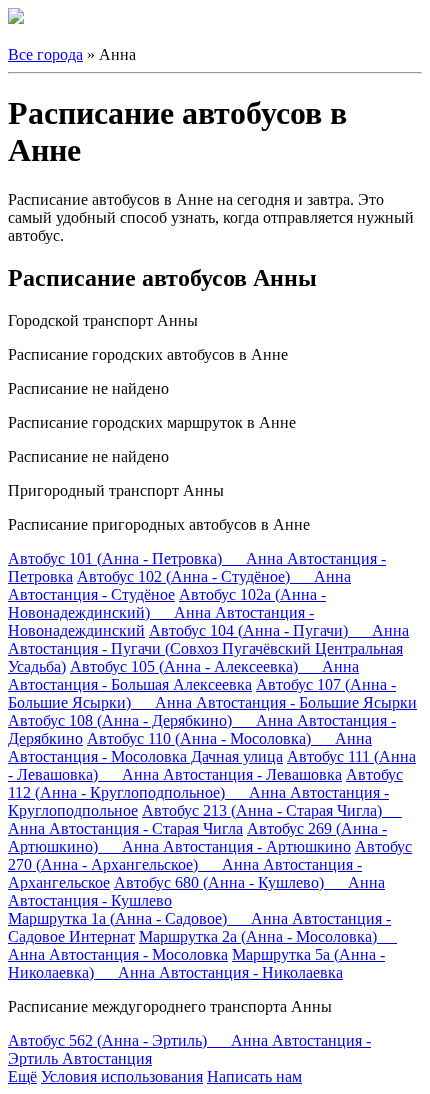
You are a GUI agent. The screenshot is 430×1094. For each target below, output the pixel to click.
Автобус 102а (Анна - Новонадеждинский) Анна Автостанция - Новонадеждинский (167, 612)
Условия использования (122, 1076)
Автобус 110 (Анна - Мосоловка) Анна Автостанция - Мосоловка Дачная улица (190, 747)
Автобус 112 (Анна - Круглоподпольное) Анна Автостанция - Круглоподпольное (205, 792)
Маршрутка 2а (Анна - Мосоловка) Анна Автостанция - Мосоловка (202, 945)
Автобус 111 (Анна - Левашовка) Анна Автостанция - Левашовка (212, 765)
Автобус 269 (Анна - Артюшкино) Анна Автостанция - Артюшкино (197, 837)
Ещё (22, 1076)
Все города (45, 54)
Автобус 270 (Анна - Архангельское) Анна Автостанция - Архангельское (210, 864)
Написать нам (254, 1076)
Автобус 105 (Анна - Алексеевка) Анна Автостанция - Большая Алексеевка (183, 675)
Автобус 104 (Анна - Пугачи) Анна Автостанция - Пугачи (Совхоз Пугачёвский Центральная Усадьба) (208, 648)
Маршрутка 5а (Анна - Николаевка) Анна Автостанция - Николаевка (196, 963)
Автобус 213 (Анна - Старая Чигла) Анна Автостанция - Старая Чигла (205, 819)
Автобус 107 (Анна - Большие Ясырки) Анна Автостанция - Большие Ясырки (212, 693)
